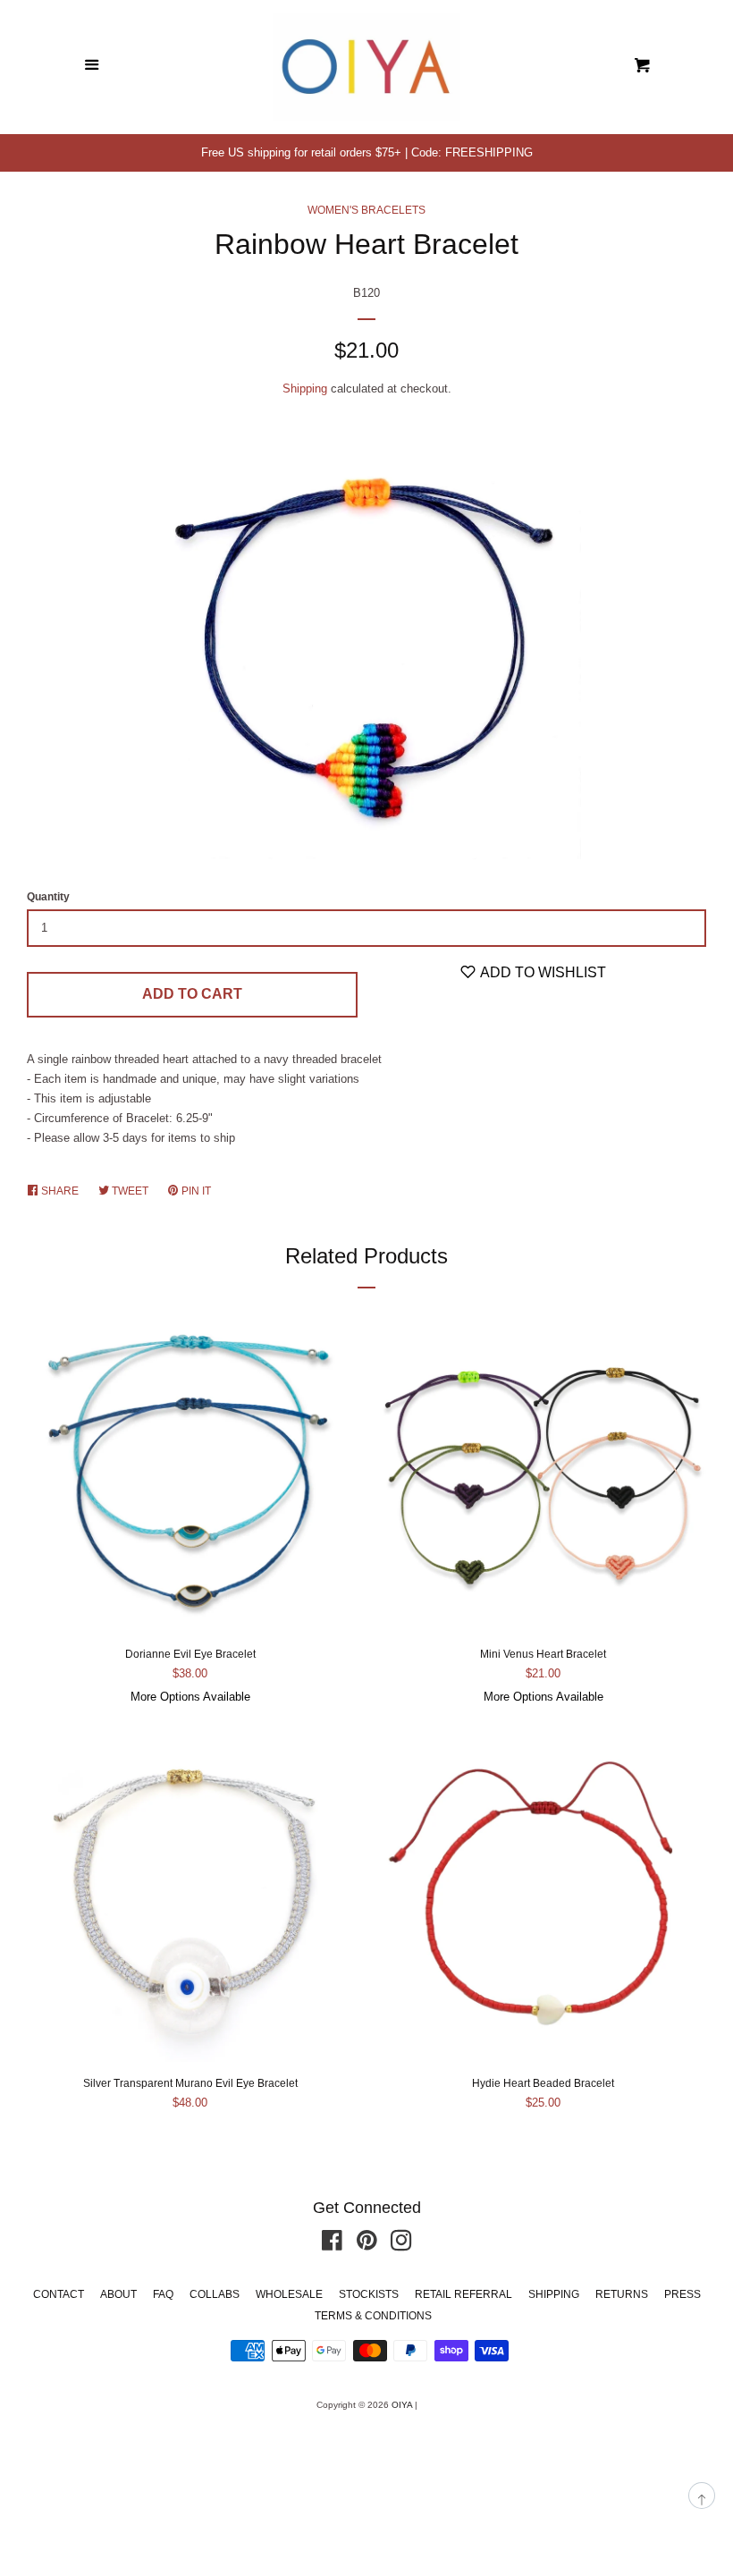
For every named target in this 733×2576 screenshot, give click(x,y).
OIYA (402, 2405)
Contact (59, 2294)
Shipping (305, 389)
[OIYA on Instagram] (401, 2245)
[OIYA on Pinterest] (367, 2245)
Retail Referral (463, 2294)
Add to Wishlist (542, 972)
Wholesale (289, 2294)
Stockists (369, 2294)
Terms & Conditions (373, 2316)
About (118, 2294)
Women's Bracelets (366, 210)
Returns (622, 2294)
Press (682, 2294)
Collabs (215, 2294)
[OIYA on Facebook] (332, 2245)
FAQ (163, 2294)
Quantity (48, 897)
